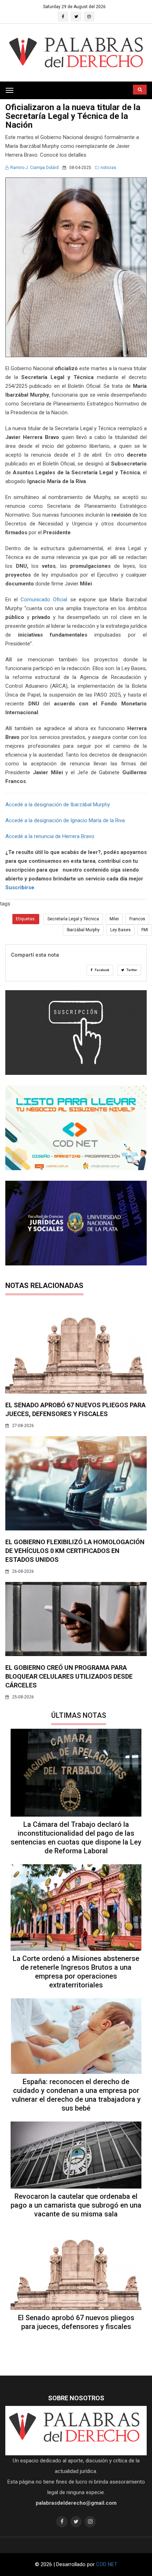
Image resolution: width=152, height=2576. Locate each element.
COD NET (107, 2564)
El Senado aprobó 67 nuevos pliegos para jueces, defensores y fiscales (76, 2322)
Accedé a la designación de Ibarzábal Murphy (58, 805)
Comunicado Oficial (44, 600)
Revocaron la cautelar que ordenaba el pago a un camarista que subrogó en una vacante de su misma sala (76, 2205)
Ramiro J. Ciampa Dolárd (34, 168)
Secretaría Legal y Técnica (73, 919)
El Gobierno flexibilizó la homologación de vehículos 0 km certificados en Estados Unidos (75, 1551)
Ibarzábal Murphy (83, 930)
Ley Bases (121, 930)
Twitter (131, 970)
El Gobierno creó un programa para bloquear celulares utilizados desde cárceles (69, 1676)
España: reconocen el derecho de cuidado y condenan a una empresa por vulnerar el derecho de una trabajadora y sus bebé (76, 2095)
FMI (145, 930)
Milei (114, 919)
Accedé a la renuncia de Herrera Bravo (50, 836)
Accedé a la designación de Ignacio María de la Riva (65, 820)
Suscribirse (20, 887)
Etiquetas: (26, 919)
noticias (108, 168)
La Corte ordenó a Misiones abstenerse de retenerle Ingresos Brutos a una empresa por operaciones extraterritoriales (76, 1972)
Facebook (102, 970)
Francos (137, 919)
